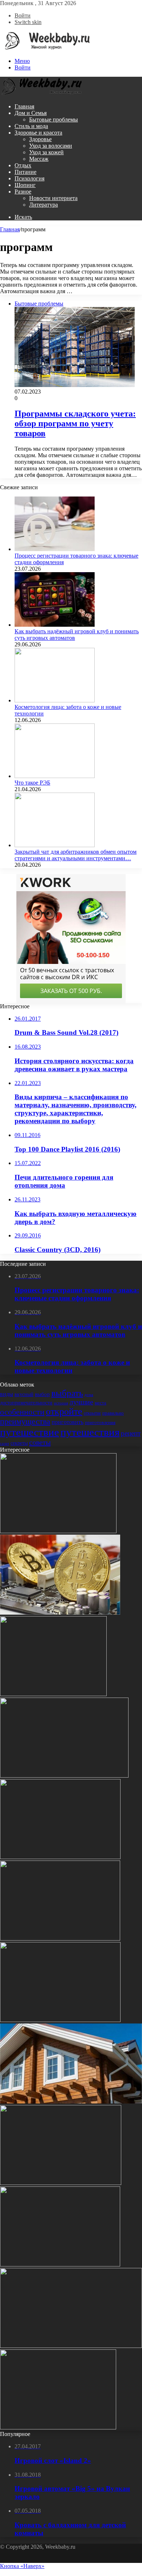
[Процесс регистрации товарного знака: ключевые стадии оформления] (55, 549)
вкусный (24, 1394)
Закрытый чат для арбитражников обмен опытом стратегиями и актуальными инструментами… (76, 855)
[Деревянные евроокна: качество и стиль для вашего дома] (60, 2264)
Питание (25, 172)
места (100, 1403)
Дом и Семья (31, 113)
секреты (19, 1443)
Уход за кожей (46, 152)
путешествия (90, 1432)
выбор (42, 1394)
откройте (64, 1411)
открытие (92, 1413)
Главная (24, 106)
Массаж (39, 159)
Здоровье (40, 139)
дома (89, 1395)
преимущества (25, 1421)
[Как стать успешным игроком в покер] (60, 2020)
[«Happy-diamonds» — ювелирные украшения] (60, 1857)
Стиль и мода (31, 126)
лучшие (81, 1402)
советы (40, 1442)
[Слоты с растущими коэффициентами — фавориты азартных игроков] (64, 1776)
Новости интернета (53, 198)
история (61, 1403)
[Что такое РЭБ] (55, 776)
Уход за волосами (51, 146)
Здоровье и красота (38, 133)
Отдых (23, 165)
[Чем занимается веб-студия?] (58, 2427)
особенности (22, 1412)
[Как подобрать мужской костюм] (61, 2183)
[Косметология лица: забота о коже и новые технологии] (55, 700)
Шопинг (25, 185)
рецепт (131, 1433)
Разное (23, 192)
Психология (29, 178)
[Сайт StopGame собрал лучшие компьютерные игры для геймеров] (71, 2346)
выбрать (67, 1393)
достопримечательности (26, 1403)
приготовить (68, 1422)
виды (7, 1394)
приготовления (100, 1422)
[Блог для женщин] (45, 49)
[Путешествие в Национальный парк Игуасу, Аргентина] (58, 1531)
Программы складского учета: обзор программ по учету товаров (75, 423)
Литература (44, 205)
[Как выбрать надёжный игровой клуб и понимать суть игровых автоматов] (55, 625)
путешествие (29, 1432)
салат (5, 1443)
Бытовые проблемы (54, 119)
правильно (113, 1413)
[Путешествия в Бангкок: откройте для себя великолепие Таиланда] (60, 1939)
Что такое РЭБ (32, 783)
